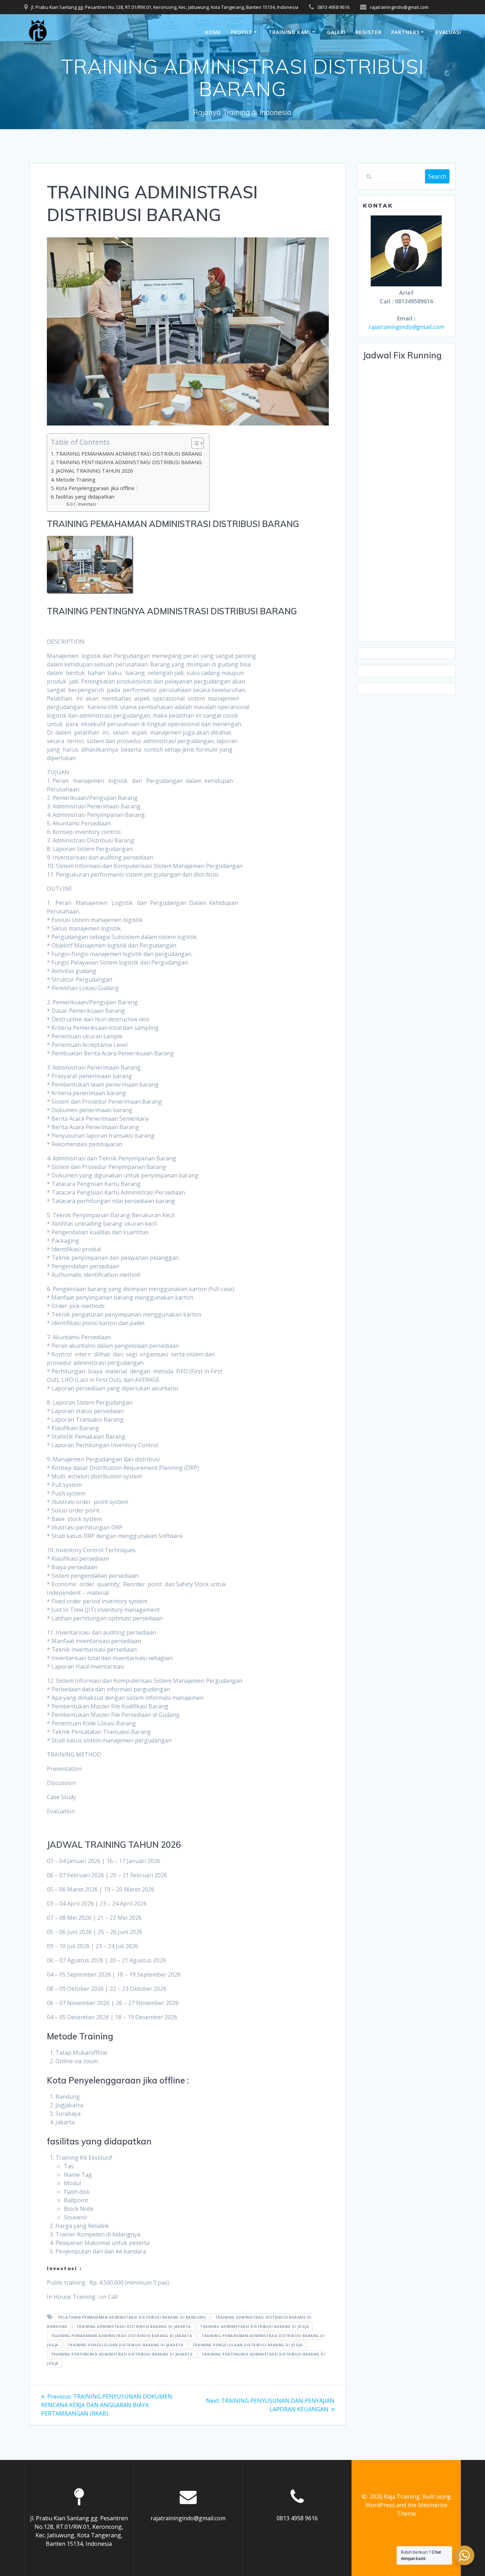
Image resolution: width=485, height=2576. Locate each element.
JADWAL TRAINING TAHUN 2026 (94, 471)
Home (213, 32)
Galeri (336, 32)
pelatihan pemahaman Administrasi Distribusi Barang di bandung (132, 2317)
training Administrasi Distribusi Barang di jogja (254, 2327)
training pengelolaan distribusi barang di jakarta (126, 2345)
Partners (405, 32)
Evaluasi (448, 32)
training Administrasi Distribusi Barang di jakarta (134, 2327)
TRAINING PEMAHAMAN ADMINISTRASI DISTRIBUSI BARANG (129, 454)
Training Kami (290, 32)
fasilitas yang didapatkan (85, 497)
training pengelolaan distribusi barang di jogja (248, 2345)
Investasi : (88, 504)
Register (369, 32)
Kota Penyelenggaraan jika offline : (96, 488)
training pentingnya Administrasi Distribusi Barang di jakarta (122, 2354)
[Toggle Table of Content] (194, 443)
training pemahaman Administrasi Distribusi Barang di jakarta (122, 2336)
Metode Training (76, 480)
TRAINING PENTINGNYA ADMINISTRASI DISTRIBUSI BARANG (129, 462)
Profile (242, 32)
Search (437, 176)
